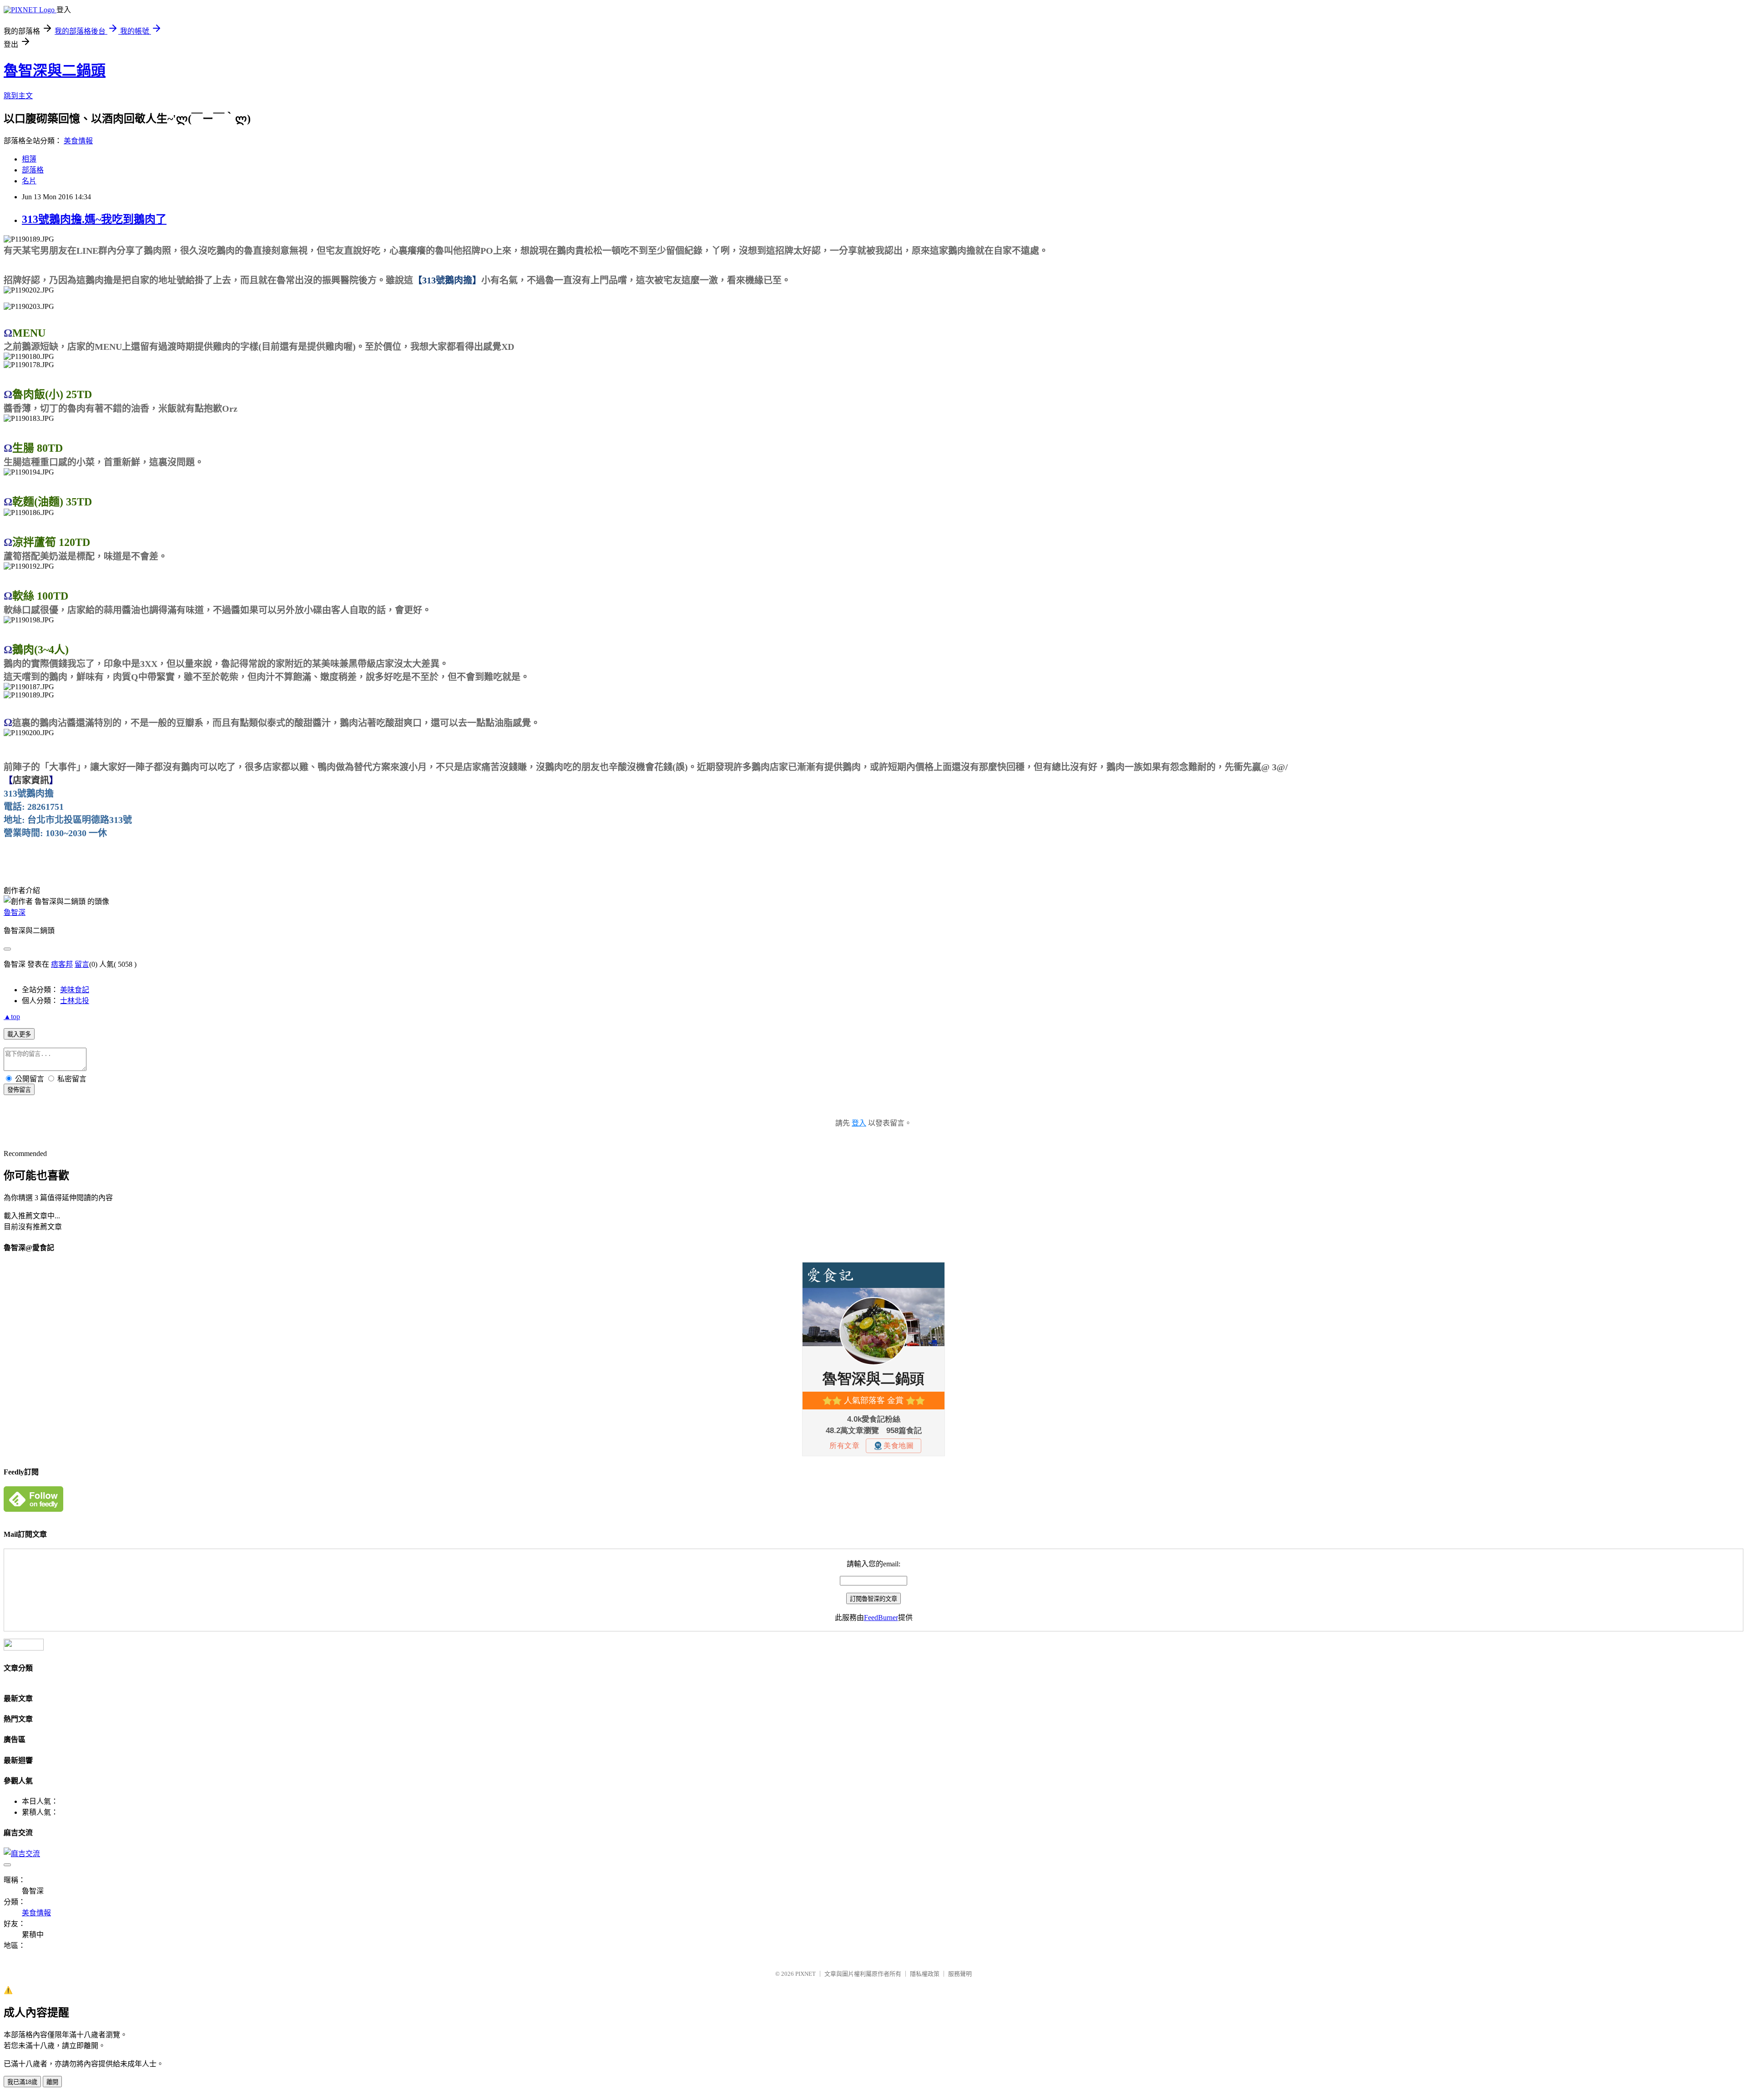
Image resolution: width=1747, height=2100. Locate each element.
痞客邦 (62, 964)
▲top (12, 1017)
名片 (29, 181)
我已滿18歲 (22, 2082)
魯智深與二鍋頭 (55, 71)
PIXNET (805, 1974)
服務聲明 (960, 1974)
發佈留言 (19, 1090)
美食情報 (78, 141)
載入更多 (19, 1034)
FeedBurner (881, 1618)
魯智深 (15, 912)
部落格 (33, 170)
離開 (52, 2082)
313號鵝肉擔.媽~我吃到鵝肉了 (94, 219)
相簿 (29, 159)
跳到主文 (18, 96)
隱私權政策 (925, 1974)
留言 (82, 964)
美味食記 (75, 990)
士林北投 (75, 1001)
